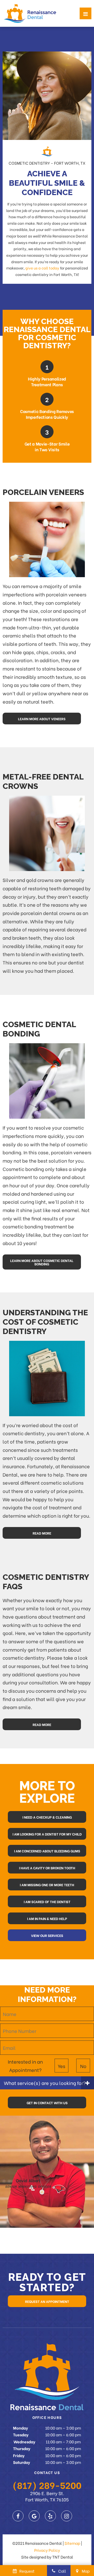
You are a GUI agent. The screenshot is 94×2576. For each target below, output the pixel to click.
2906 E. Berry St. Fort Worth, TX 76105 (47, 2496)
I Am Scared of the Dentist (47, 1901)
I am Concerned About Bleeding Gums (47, 1851)
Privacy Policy (47, 2550)
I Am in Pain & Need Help (47, 1918)
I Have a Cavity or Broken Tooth (47, 1868)
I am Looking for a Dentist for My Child (47, 1834)
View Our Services (47, 1935)
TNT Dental (63, 2557)
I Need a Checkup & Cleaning (47, 1817)
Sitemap (72, 2543)
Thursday (22, 2448)
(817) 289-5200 (47, 2485)
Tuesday (21, 2435)
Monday (20, 2428)
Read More (42, 1533)
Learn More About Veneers (42, 719)
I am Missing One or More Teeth (47, 1885)
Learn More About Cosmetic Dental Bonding (42, 1262)
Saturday (22, 2462)
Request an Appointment (47, 2301)
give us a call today (42, 268)
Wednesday (24, 2442)
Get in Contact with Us (47, 2102)
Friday (19, 2455)
